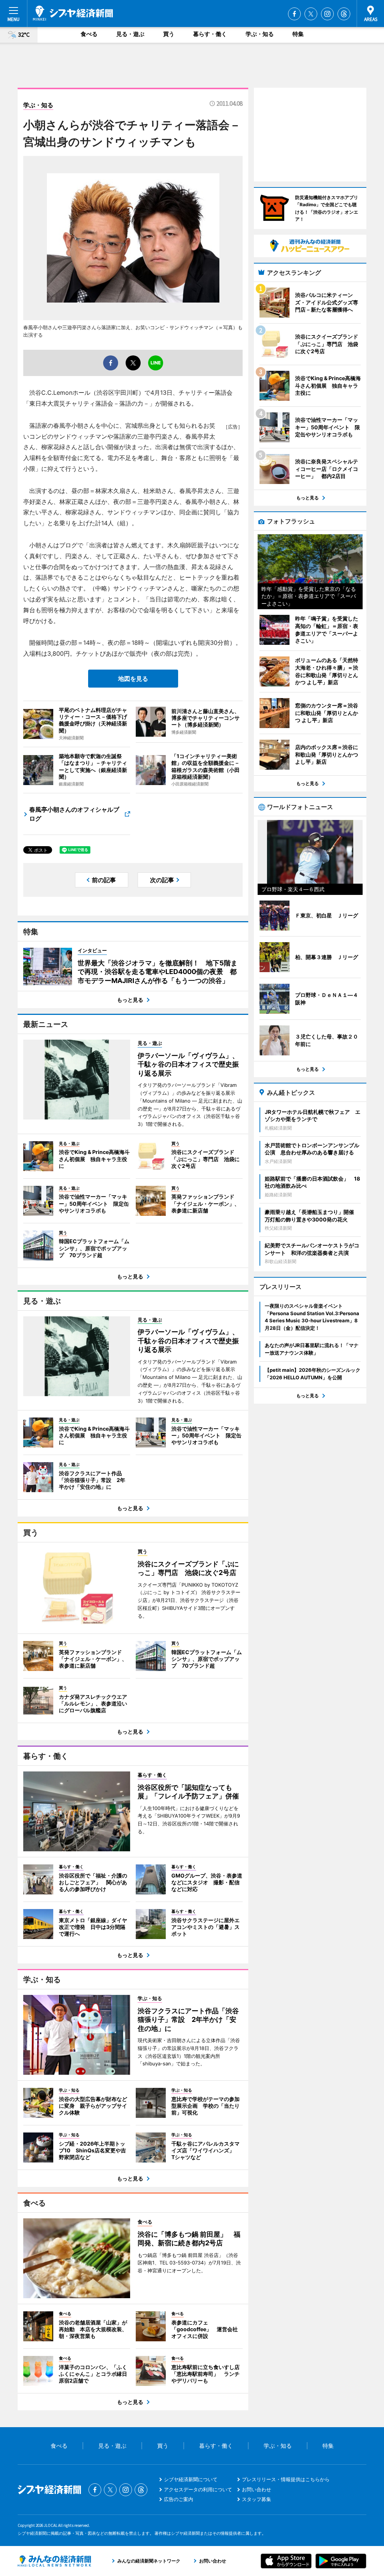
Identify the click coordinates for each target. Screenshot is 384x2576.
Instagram (327, 14)
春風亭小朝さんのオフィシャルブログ (74, 814)
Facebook (294, 14)
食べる (89, 34)
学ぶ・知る (260, 34)
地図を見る (133, 679)
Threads (344, 14)
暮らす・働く (210, 34)
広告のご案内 (178, 2499)
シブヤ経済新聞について (191, 2479)
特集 (298, 34)
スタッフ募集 (256, 2499)
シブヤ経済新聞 (73, 13)
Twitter (311, 14)
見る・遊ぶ (130, 34)
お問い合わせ (256, 2489)
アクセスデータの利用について (198, 2489)
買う (169, 34)
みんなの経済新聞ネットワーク (54, 2561)
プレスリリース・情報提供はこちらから (286, 2479)
